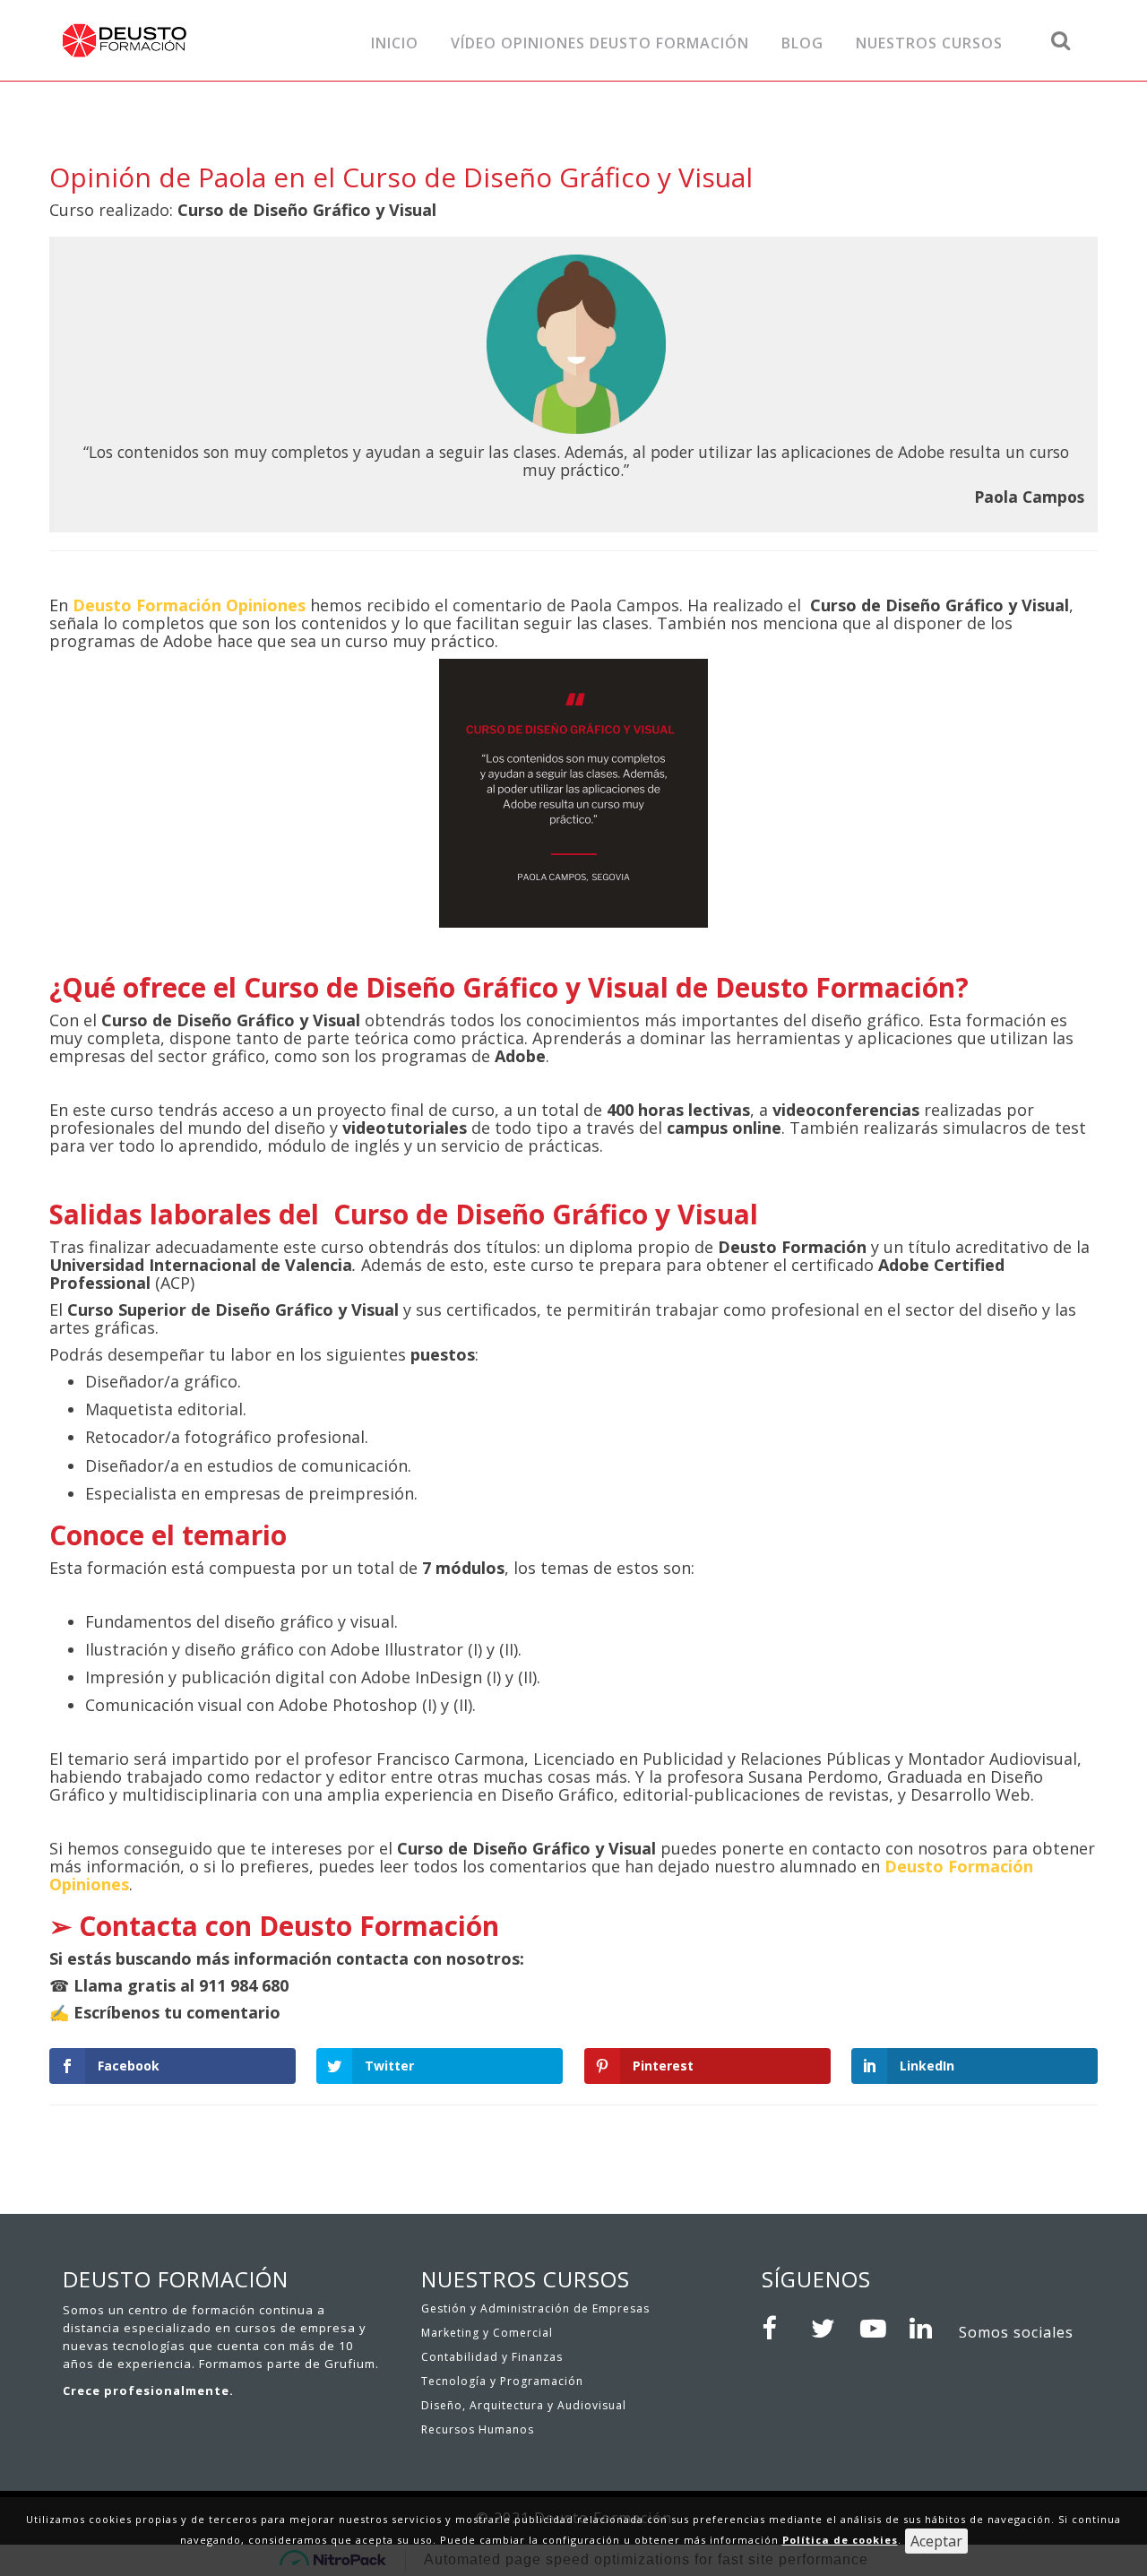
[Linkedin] (927, 2329)
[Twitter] (829, 2329)
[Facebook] (780, 2329)
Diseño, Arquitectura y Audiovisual (524, 2405)
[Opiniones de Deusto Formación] (181, 40)
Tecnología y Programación (502, 2381)
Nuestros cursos (929, 43)
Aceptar (936, 2541)
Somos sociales (1016, 2332)
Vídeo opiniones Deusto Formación (600, 43)
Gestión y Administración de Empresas (535, 2308)
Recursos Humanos (478, 2429)
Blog (802, 43)
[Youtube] (878, 2329)
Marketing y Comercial (487, 2333)
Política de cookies (840, 2540)
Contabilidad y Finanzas (492, 2357)
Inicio (395, 43)
